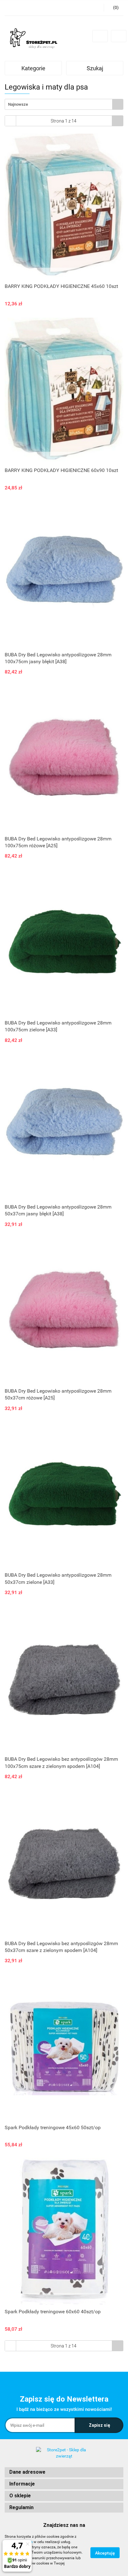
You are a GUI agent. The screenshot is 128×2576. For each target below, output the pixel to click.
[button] (64, 2472)
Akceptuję (105, 2553)
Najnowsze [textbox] (18, 104)
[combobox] (64, 104)
